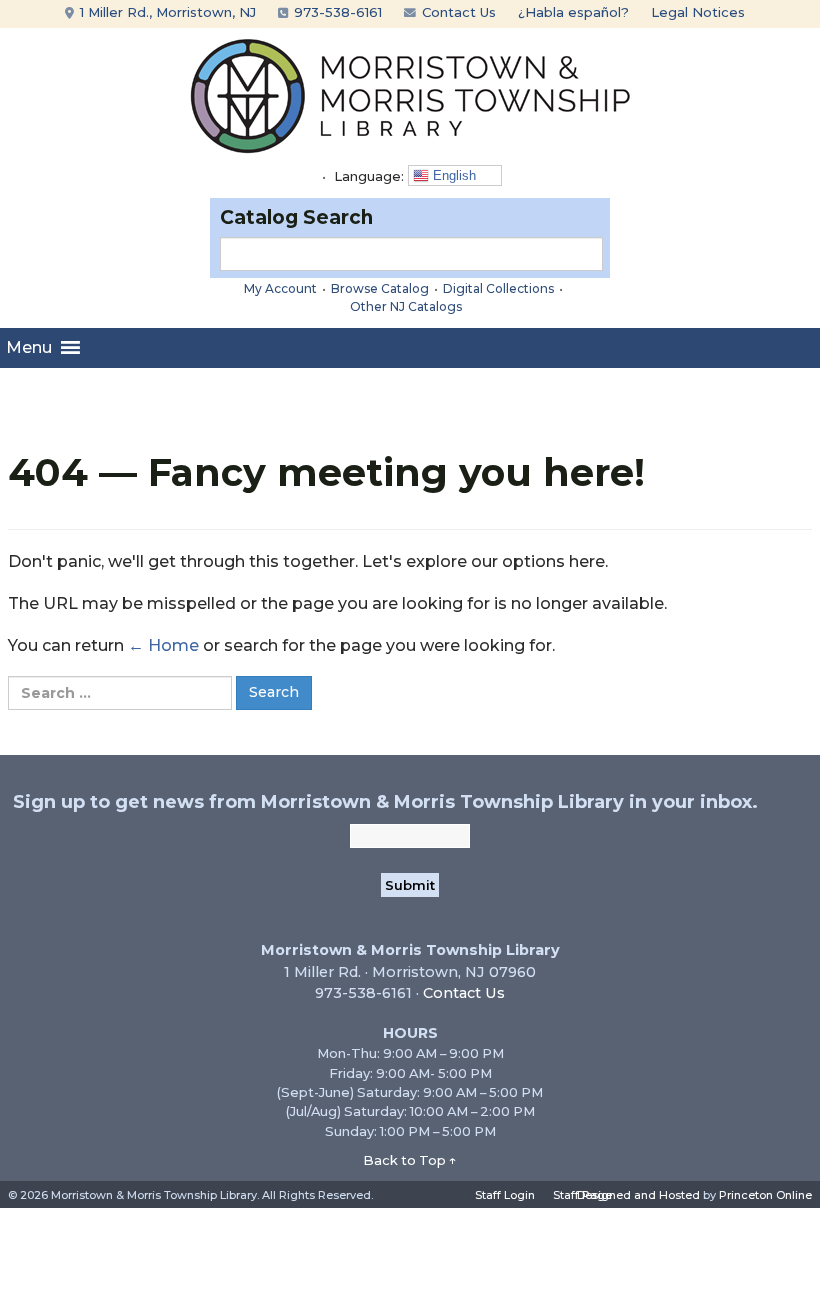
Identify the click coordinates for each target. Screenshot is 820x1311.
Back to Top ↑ (410, 1160)
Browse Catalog (380, 288)
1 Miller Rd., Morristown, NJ (166, 12)
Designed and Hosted (638, 1195)
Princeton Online (765, 1195)
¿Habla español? (573, 12)
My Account (280, 288)
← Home (163, 645)
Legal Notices (698, 12)
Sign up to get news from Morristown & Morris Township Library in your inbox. (385, 802)
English (452, 175)
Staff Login (505, 1195)
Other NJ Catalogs (406, 306)
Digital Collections (498, 288)
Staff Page (582, 1195)
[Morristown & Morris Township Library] (410, 94)
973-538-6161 (336, 12)
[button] (29, 348)
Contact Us (457, 12)
